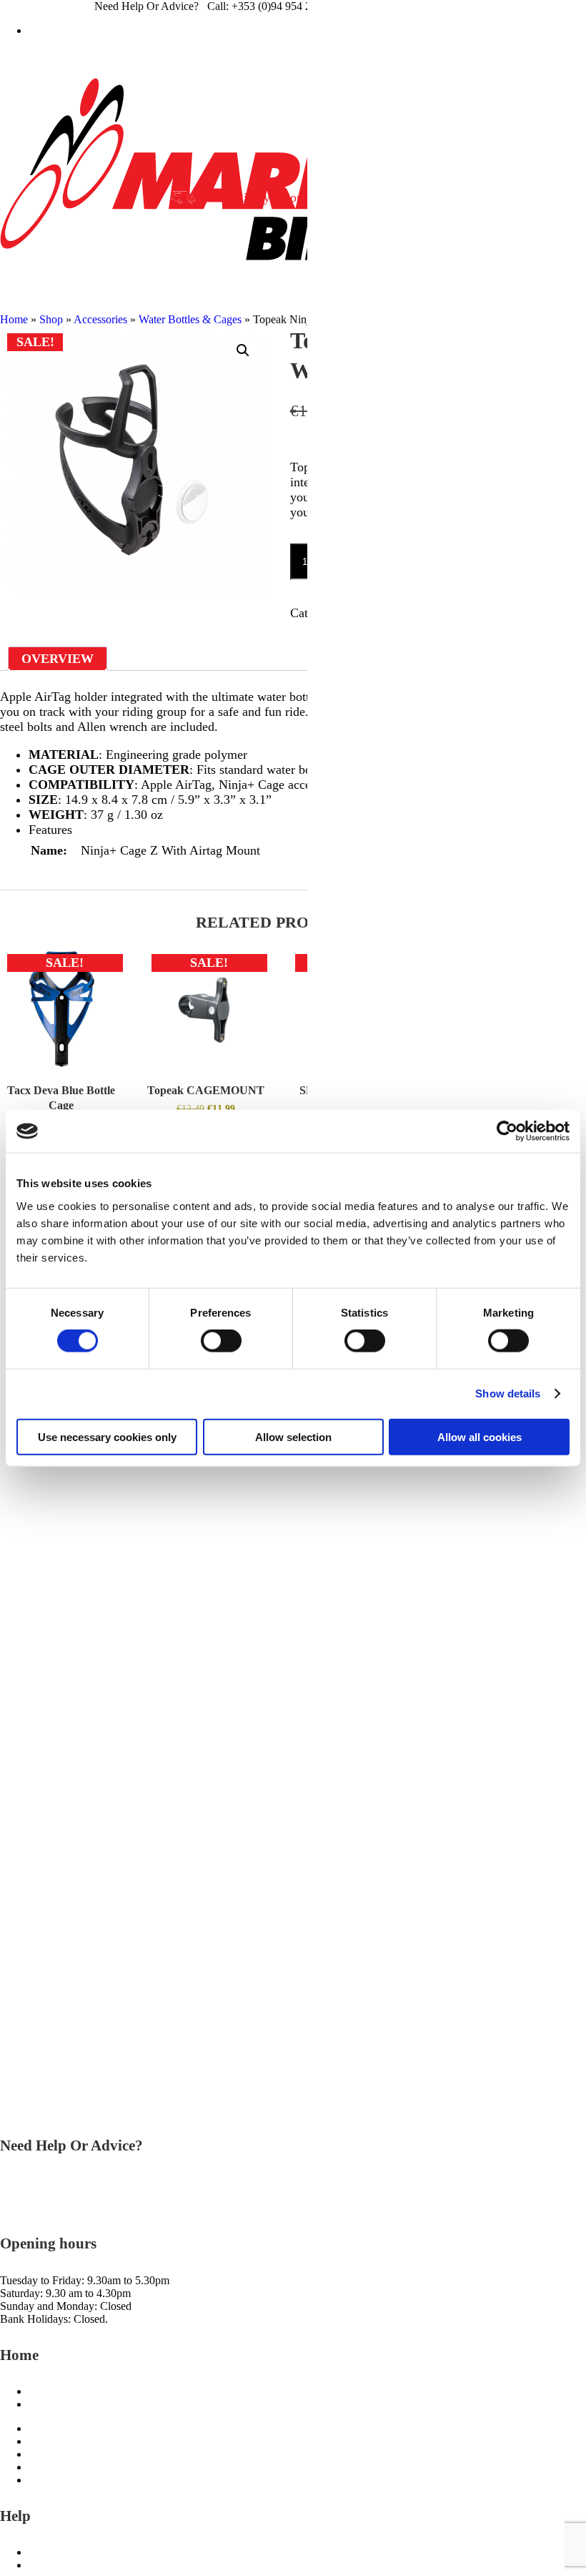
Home (14, 319)
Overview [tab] (58, 659)
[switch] (221, 1341)
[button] (243, 350)
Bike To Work (61, 2391)
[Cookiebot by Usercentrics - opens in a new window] (507, 1131)
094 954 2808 (31, 2182)
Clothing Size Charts (75, 2404)
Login (296, 30)
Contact (46, 2552)
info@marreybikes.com (53, 2208)
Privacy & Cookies (71, 2480)
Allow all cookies (480, 1436)
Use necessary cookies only (107, 1436)
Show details (508, 1393)
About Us (51, 2428)
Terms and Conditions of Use (95, 2467)
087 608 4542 (31, 2195)
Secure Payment (65, 2565)
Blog (40, 2441)
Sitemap (47, 2454)
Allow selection (293, 1436)
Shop (51, 319)
